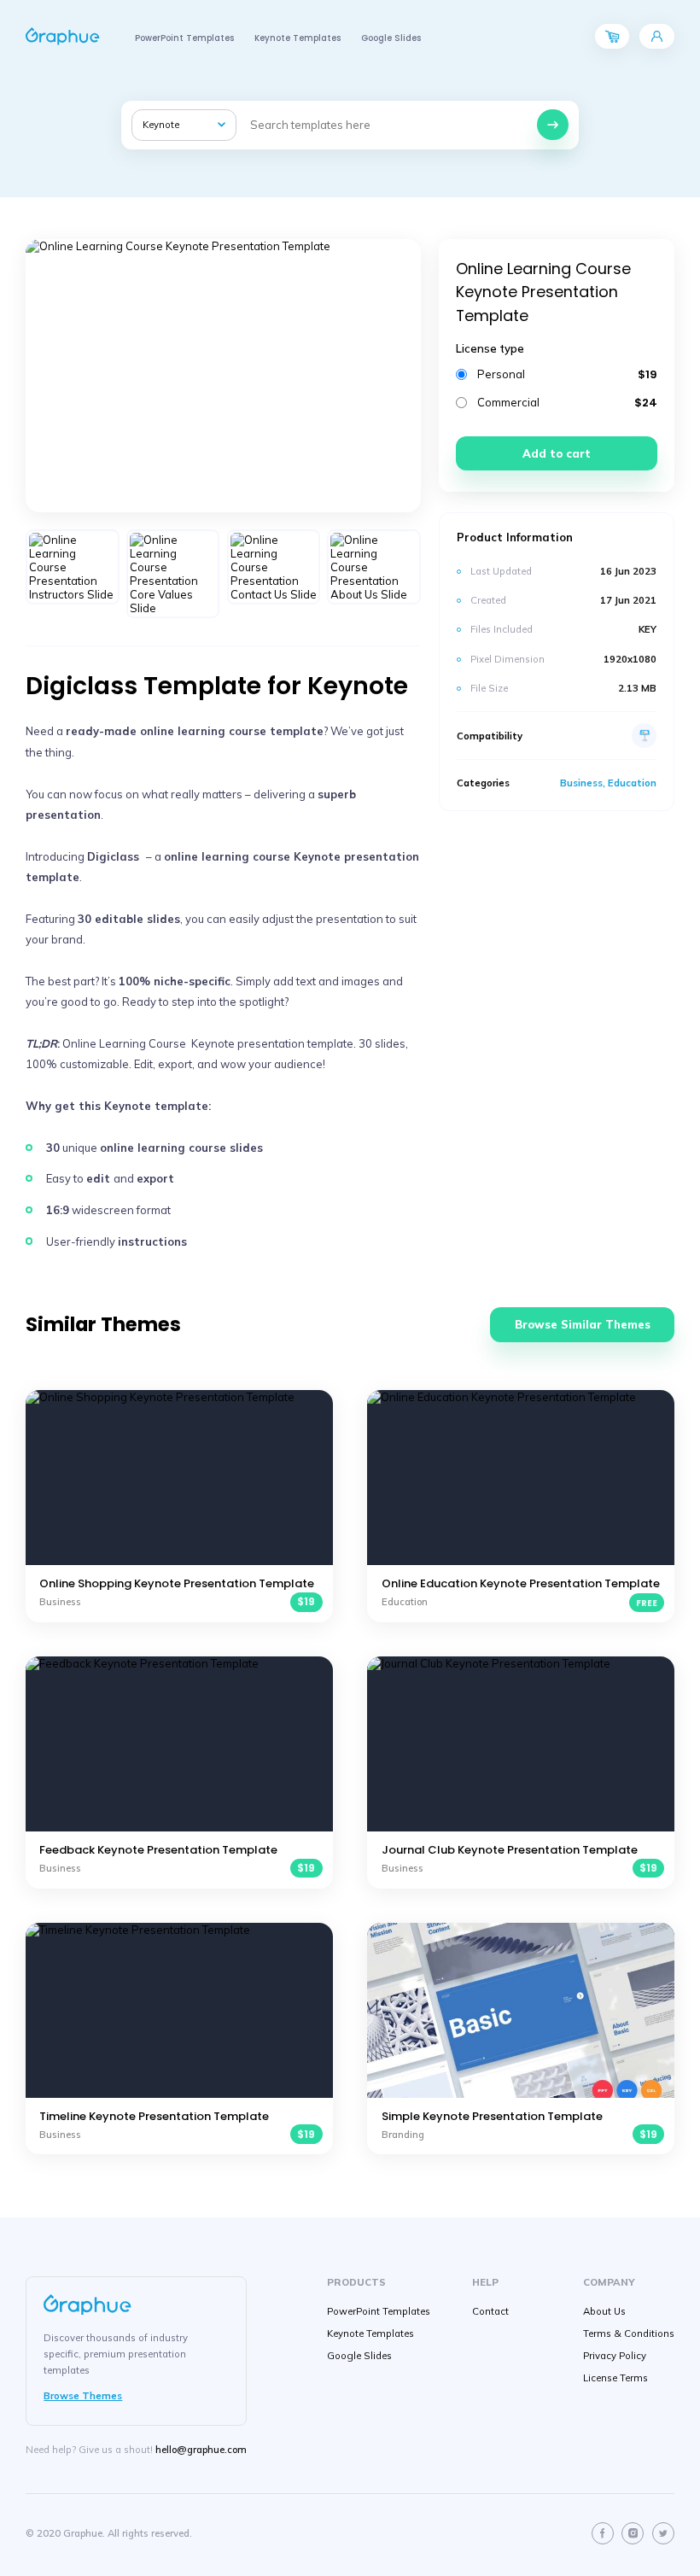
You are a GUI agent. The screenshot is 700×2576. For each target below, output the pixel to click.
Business (581, 783)
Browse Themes (83, 2396)
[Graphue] (63, 36)
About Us (604, 2311)
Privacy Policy (615, 2356)
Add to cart (557, 453)
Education (632, 783)
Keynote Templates (297, 38)
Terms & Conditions (629, 2334)
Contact (490, 2311)
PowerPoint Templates (184, 38)
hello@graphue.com (201, 2450)
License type (490, 348)
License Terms (615, 2378)
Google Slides (391, 38)
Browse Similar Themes (583, 1324)
